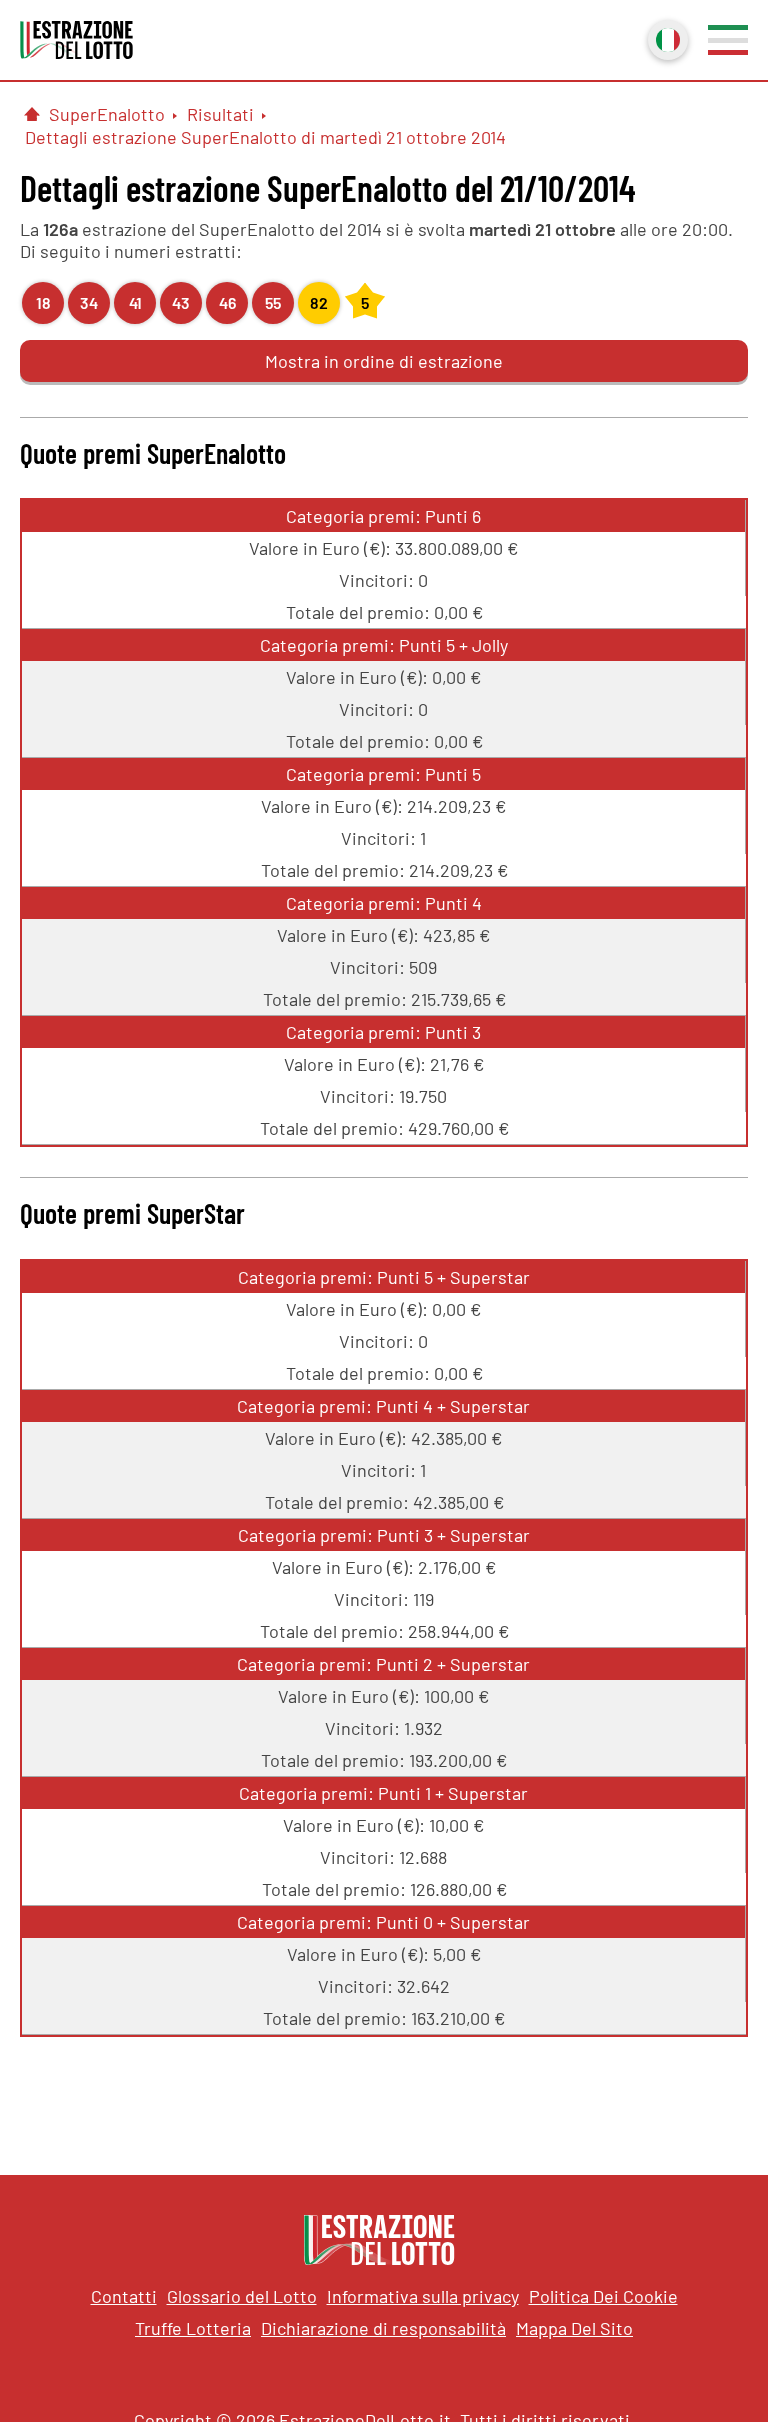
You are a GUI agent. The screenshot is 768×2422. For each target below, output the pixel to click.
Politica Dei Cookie (603, 2296)
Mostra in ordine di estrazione (384, 361)
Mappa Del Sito (574, 2328)
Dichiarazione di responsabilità (383, 2328)
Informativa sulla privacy (423, 2296)
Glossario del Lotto (242, 2296)
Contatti (124, 2296)
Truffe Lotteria (193, 2328)
